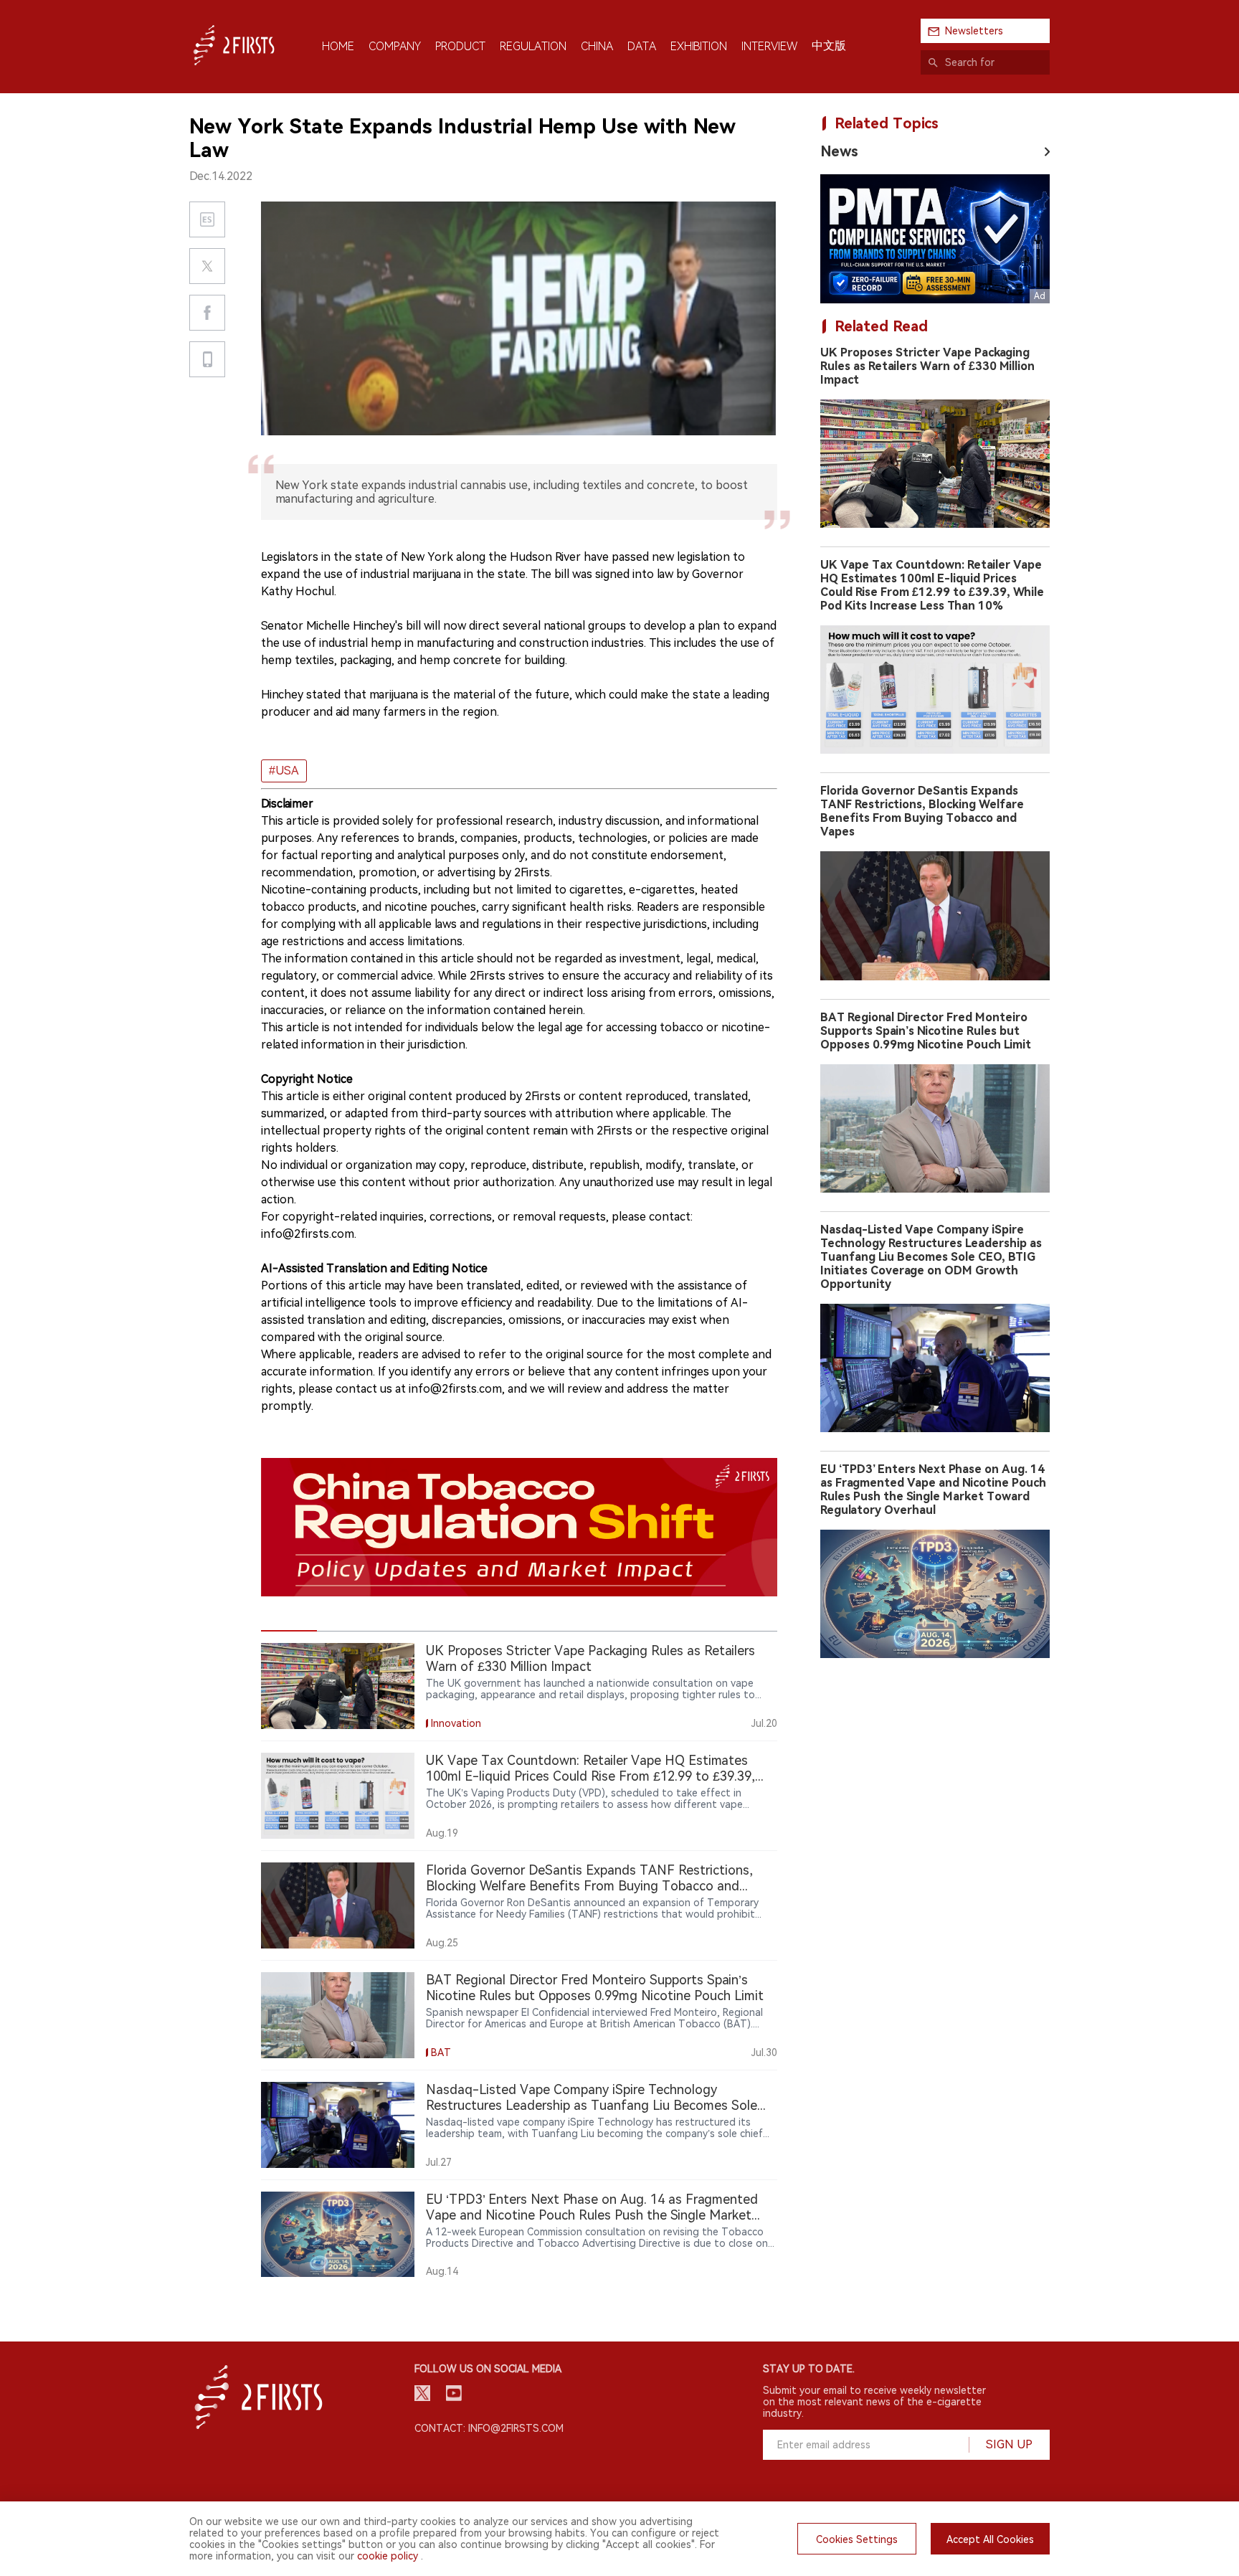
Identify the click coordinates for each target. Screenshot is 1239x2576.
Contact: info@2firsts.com (489, 2428)
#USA (284, 771)
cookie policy (388, 2556)
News (839, 151)
